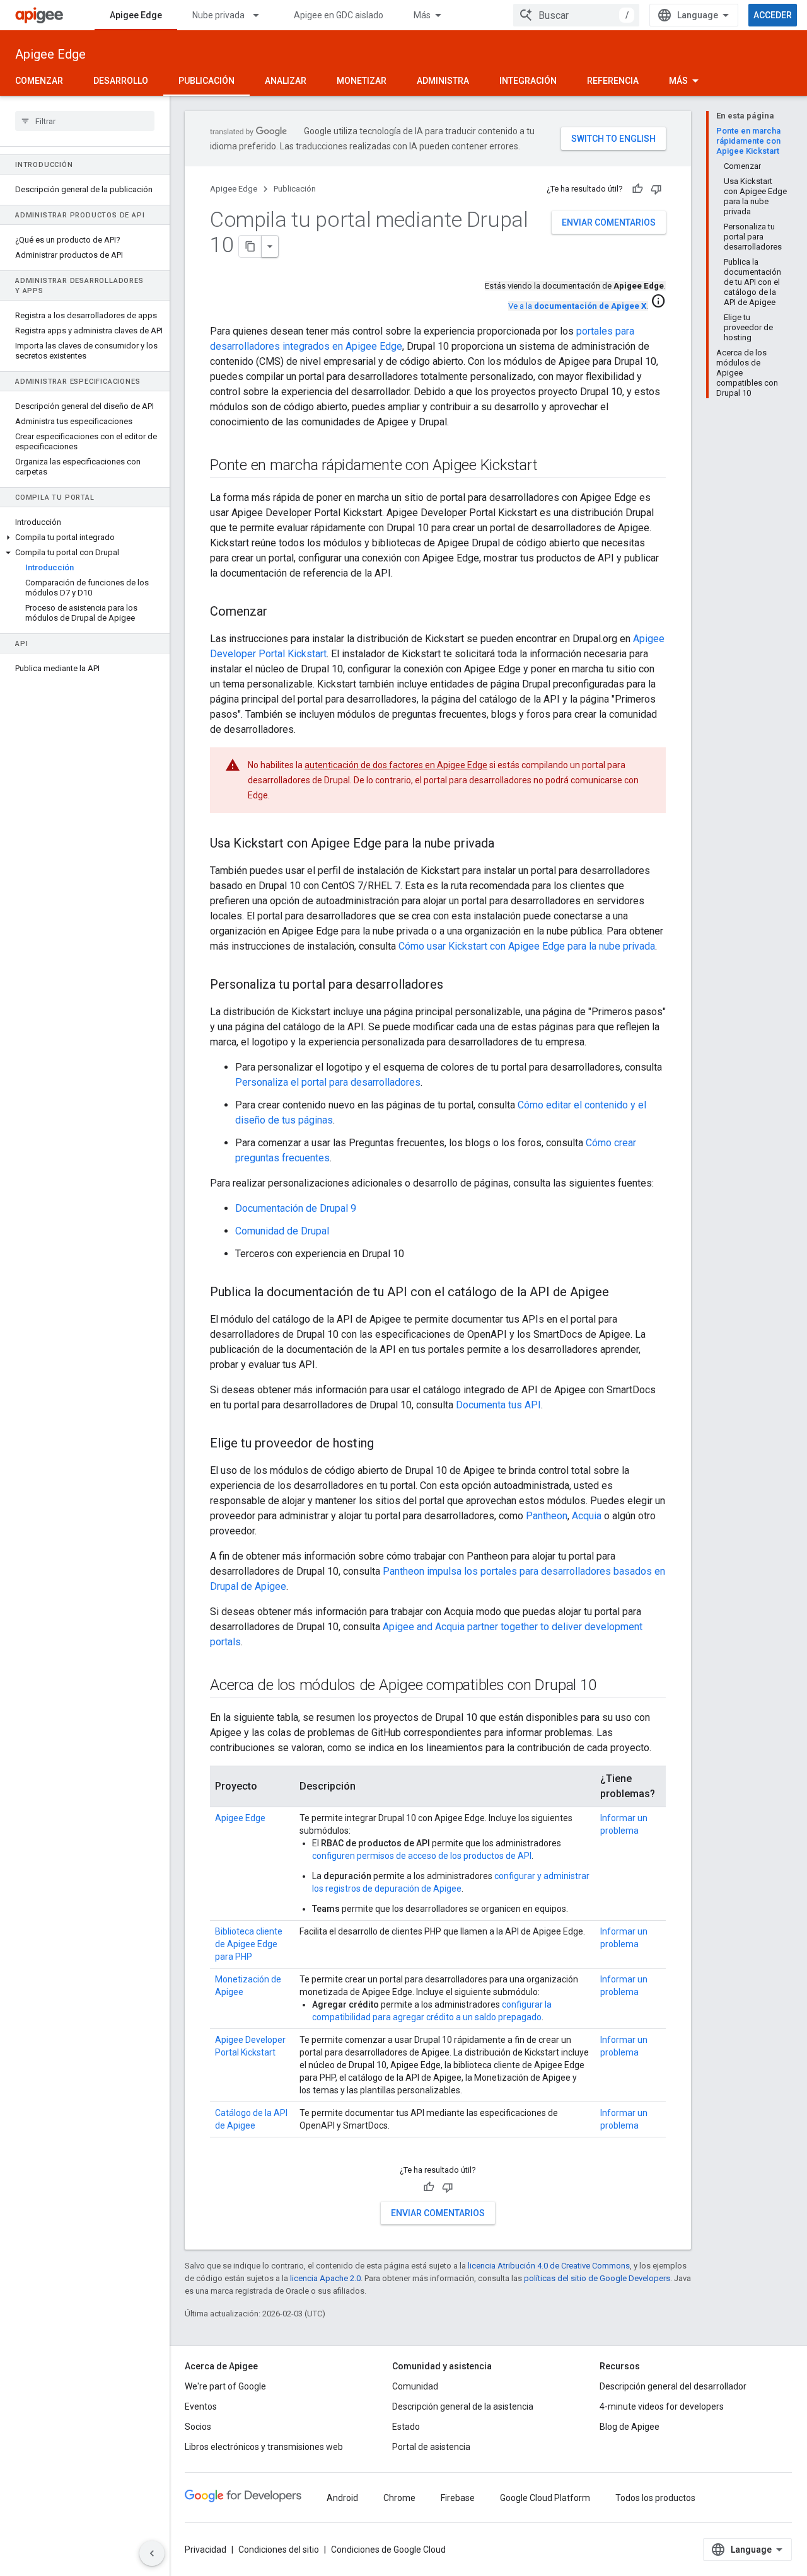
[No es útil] (656, 189)
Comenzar (39, 81)
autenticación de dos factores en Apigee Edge (396, 765)
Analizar (286, 81)
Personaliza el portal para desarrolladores (328, 1082)
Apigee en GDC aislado (339, 15)
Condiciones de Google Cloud (388, 2550)
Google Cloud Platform (545, 2498)
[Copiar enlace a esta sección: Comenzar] (280, 612)
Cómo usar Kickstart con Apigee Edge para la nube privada (527, 946)
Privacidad (206, 2550)
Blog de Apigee (630, 2427)
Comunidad (415, 2386)
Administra (443, 81)
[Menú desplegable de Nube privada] (262, 15)
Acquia (587, 1516)
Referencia (613, 81)
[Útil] (637, 189)
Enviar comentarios (609, 222)
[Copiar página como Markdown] (250, 246)
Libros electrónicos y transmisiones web (264, 2447)
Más (422, 15)
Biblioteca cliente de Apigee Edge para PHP (249, 1944)
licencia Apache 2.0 (325, 2278)
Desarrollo (121, 81)
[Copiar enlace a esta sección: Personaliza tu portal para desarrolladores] (456, 986)
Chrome (399, 2498)
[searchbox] (85, 121)
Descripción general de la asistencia (463, 2406)
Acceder (773, 15)
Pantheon (547, 1516)
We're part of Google (225, 2386)
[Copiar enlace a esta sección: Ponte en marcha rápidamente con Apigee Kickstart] (550, 466)
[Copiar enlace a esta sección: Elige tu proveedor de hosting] (386, 1444)
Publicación (206, 81)
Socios (198, 2427)
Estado (406, 2427)
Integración (528, 81)
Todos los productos (655, 2498)
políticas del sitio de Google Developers (597, 2278)
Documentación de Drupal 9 (296, 1208)
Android (342, 2498)
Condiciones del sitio (279, 2550)
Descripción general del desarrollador (673, 2386)
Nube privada (218, 15)
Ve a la (577, 306)
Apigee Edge (136, 15)
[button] (85, 538)
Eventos (201, 2406)
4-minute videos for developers (662, 2406)
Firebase (458, 2498)
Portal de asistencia (431, 2447)
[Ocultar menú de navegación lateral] (152, 2553)
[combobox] (576, 15)
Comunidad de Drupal (282, 1231)
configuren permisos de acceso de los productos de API (422, 1856)
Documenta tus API (498, 1405)
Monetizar (362, 81)
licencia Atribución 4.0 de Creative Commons (549, 2266)
